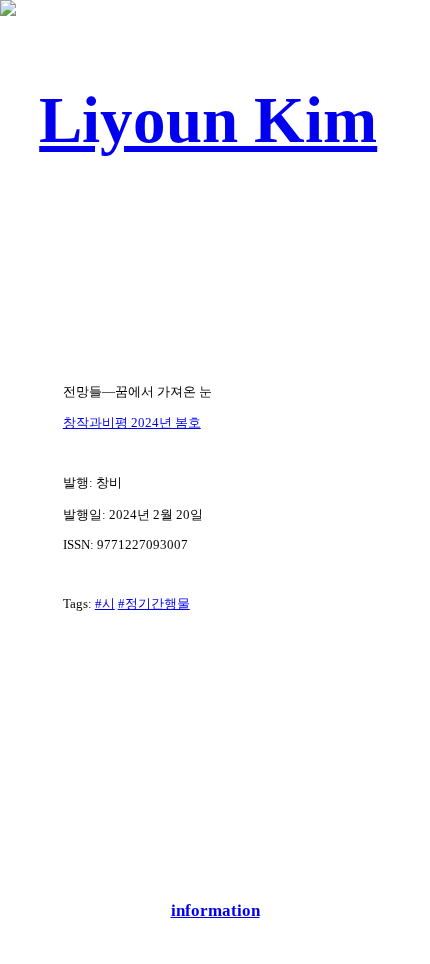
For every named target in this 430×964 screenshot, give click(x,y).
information (215, 910)
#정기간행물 (154, 603)
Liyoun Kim (208, 120)
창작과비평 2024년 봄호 (132, 422)
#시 (105, 603)
